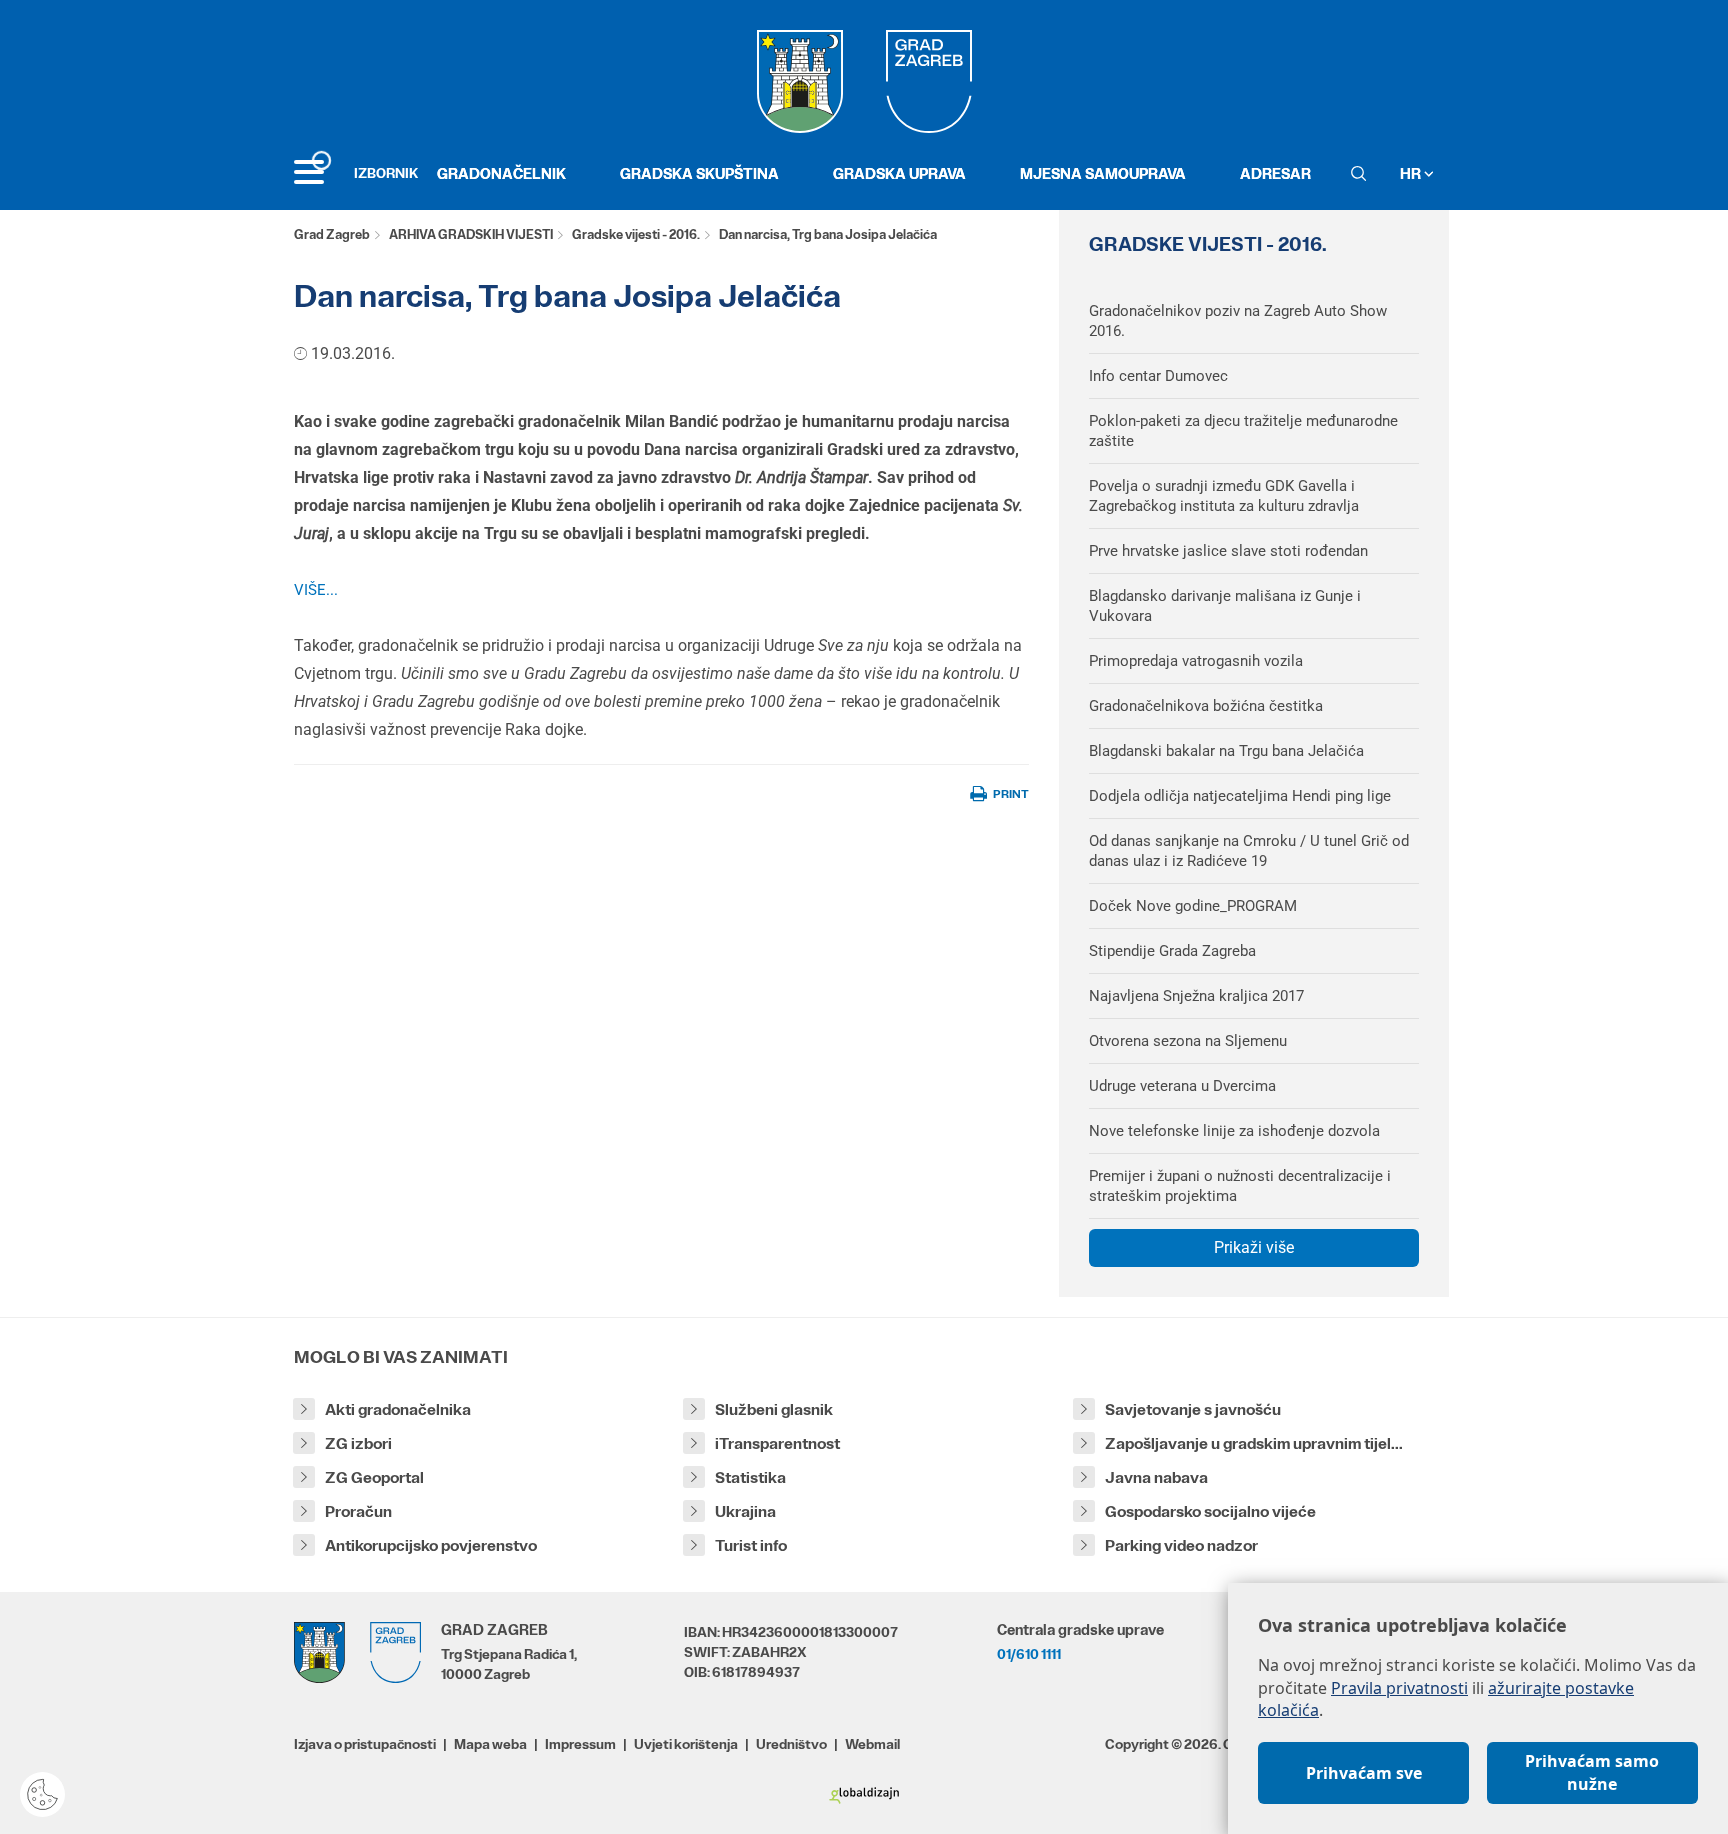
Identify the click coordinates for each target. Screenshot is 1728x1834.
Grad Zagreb (332, 234)
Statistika (750, 1477)
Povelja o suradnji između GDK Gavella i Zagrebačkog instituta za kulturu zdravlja (1224, 496)
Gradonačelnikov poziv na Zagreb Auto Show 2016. (1238, 321)
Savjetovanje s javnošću (1193, 1409)
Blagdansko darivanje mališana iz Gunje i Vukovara (1225, 606)
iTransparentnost (777, 1443)
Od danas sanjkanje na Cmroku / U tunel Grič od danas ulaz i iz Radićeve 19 (1249, 851)
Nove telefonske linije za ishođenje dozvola (1234, 1131)
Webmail (872, 1744)
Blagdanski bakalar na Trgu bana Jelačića (1226, 751)
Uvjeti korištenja (686, 1744)
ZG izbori (358, 1443)
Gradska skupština (699, 173)
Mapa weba (490, 1744)
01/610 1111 (1029, 1654)
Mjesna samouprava (1103, 173)
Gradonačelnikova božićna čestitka (1206, 706)
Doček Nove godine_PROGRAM (1193, 906)
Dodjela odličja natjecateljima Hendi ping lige (1240, 796)
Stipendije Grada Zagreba (1172, 951)
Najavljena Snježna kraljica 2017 (1196, 996)
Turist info (751, 1545)
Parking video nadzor (1181, 1545)
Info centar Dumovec (1158, 376)
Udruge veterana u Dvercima (1182, 1086)
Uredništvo (791, 1744)
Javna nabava (1156, 1477)
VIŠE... (316, 590)
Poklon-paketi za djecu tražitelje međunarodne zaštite (1243, 431)
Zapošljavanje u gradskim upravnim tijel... (1254, 1443)
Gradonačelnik (501, 173)
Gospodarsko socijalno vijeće (1210, 1511)
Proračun (358, 1511)
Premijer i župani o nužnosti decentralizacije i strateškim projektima (1240, 1186)
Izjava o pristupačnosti (365, 1744)
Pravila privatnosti (1399, 1688)
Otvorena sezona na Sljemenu (1188, 1041)
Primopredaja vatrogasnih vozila (1196, 661)
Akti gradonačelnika (398, 1409)
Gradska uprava (899, 173)
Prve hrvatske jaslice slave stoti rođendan (1228, 551)
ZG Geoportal (374, 1477)
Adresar (1275, 173)
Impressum (580, 1744)
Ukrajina (745, 1511)
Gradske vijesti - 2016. (636, 234)
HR (1412, 173)
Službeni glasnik (774, 1409)
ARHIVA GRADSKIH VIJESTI (471, 234)
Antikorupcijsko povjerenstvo (431, 1545)
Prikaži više (1254, 1247)
